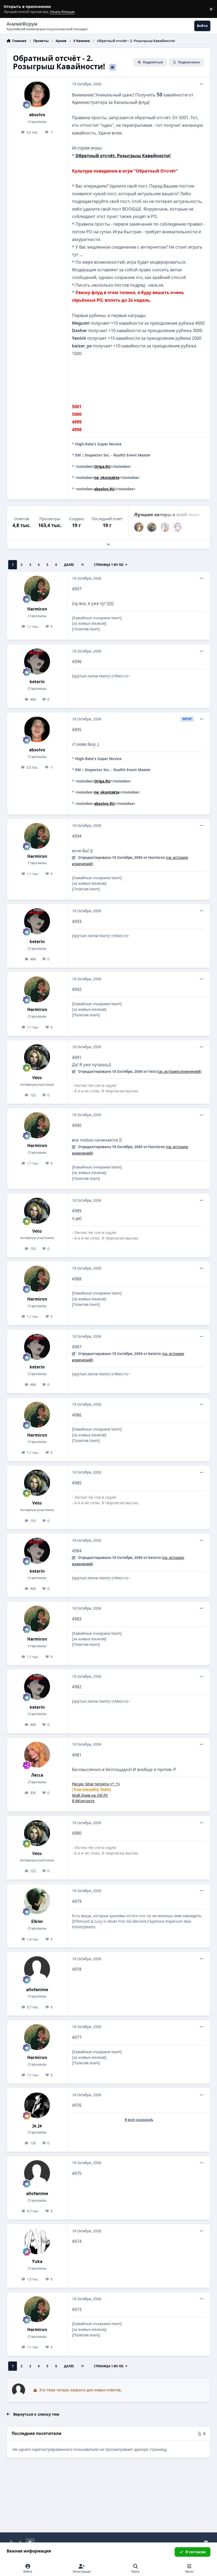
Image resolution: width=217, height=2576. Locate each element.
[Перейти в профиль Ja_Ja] (37, 2105)
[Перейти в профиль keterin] (37, 662)
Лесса (37, 1775)
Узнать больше (14, 9)
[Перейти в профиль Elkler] (37, 1901)
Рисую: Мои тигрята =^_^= (96, 1784)
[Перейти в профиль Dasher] (165, 527)
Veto (37, 1078)
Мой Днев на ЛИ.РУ (90, 1795)
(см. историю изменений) (179, 1072)
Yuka (37, 2261)
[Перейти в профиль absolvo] (37, 94)
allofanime (37, 1990)
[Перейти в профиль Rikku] (178, 527)
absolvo (37, 115)
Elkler (37, 1921)
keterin (37, 682)
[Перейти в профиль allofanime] (37, 1969)
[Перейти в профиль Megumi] (139, 527)
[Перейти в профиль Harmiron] (152, 527)
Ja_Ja (37, 2126)
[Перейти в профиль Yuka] (37, 2241)
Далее (69, 565)
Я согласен (196, 2552)
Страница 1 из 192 (109, 565)
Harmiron (37, 609)
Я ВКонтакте (83, 1801)
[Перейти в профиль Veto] (37, 1057)
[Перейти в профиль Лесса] (37, 1755)
